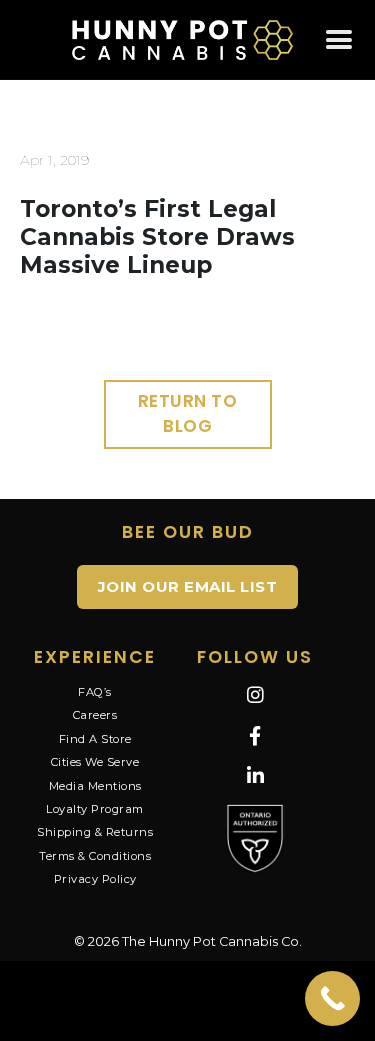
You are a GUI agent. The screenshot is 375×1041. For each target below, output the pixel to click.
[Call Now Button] (332, 998)
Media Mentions (95, 786)
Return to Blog (188, 414)
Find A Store (95, 739)
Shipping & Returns (95, 832)
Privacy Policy (95, 879)
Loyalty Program (95, 809)
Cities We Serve (95, 762)
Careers (95, 715)
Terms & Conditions (95, 856)
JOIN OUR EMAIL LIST (188, 586)
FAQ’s (95, 692)
